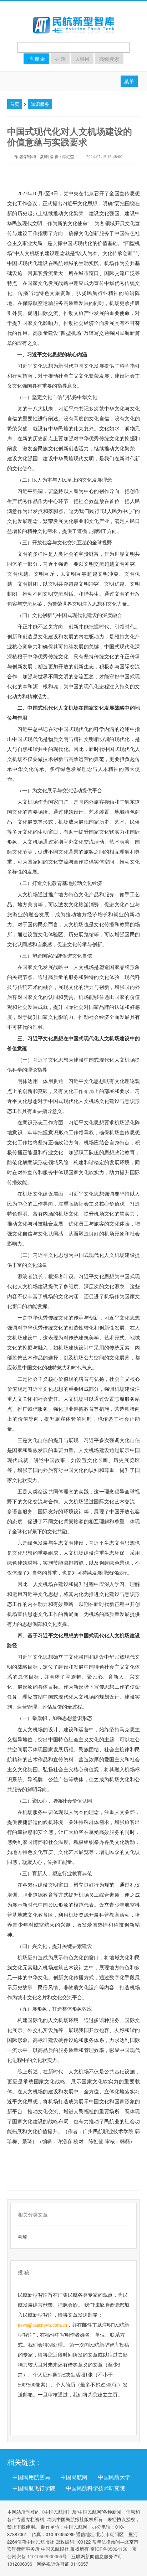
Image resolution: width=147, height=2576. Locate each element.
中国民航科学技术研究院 (95, 2488)
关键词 (82, 59)
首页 (15, 104)
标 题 (60, 59)
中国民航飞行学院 (34, 2488)
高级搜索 (109, 59)
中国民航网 (74, 2477)
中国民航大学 (114, 2477)
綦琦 (22, 2237)
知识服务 (40, 104)
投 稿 (24, 2272)
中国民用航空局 (31, 2477)
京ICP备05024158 (109, 2549)
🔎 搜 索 (36, 59)
